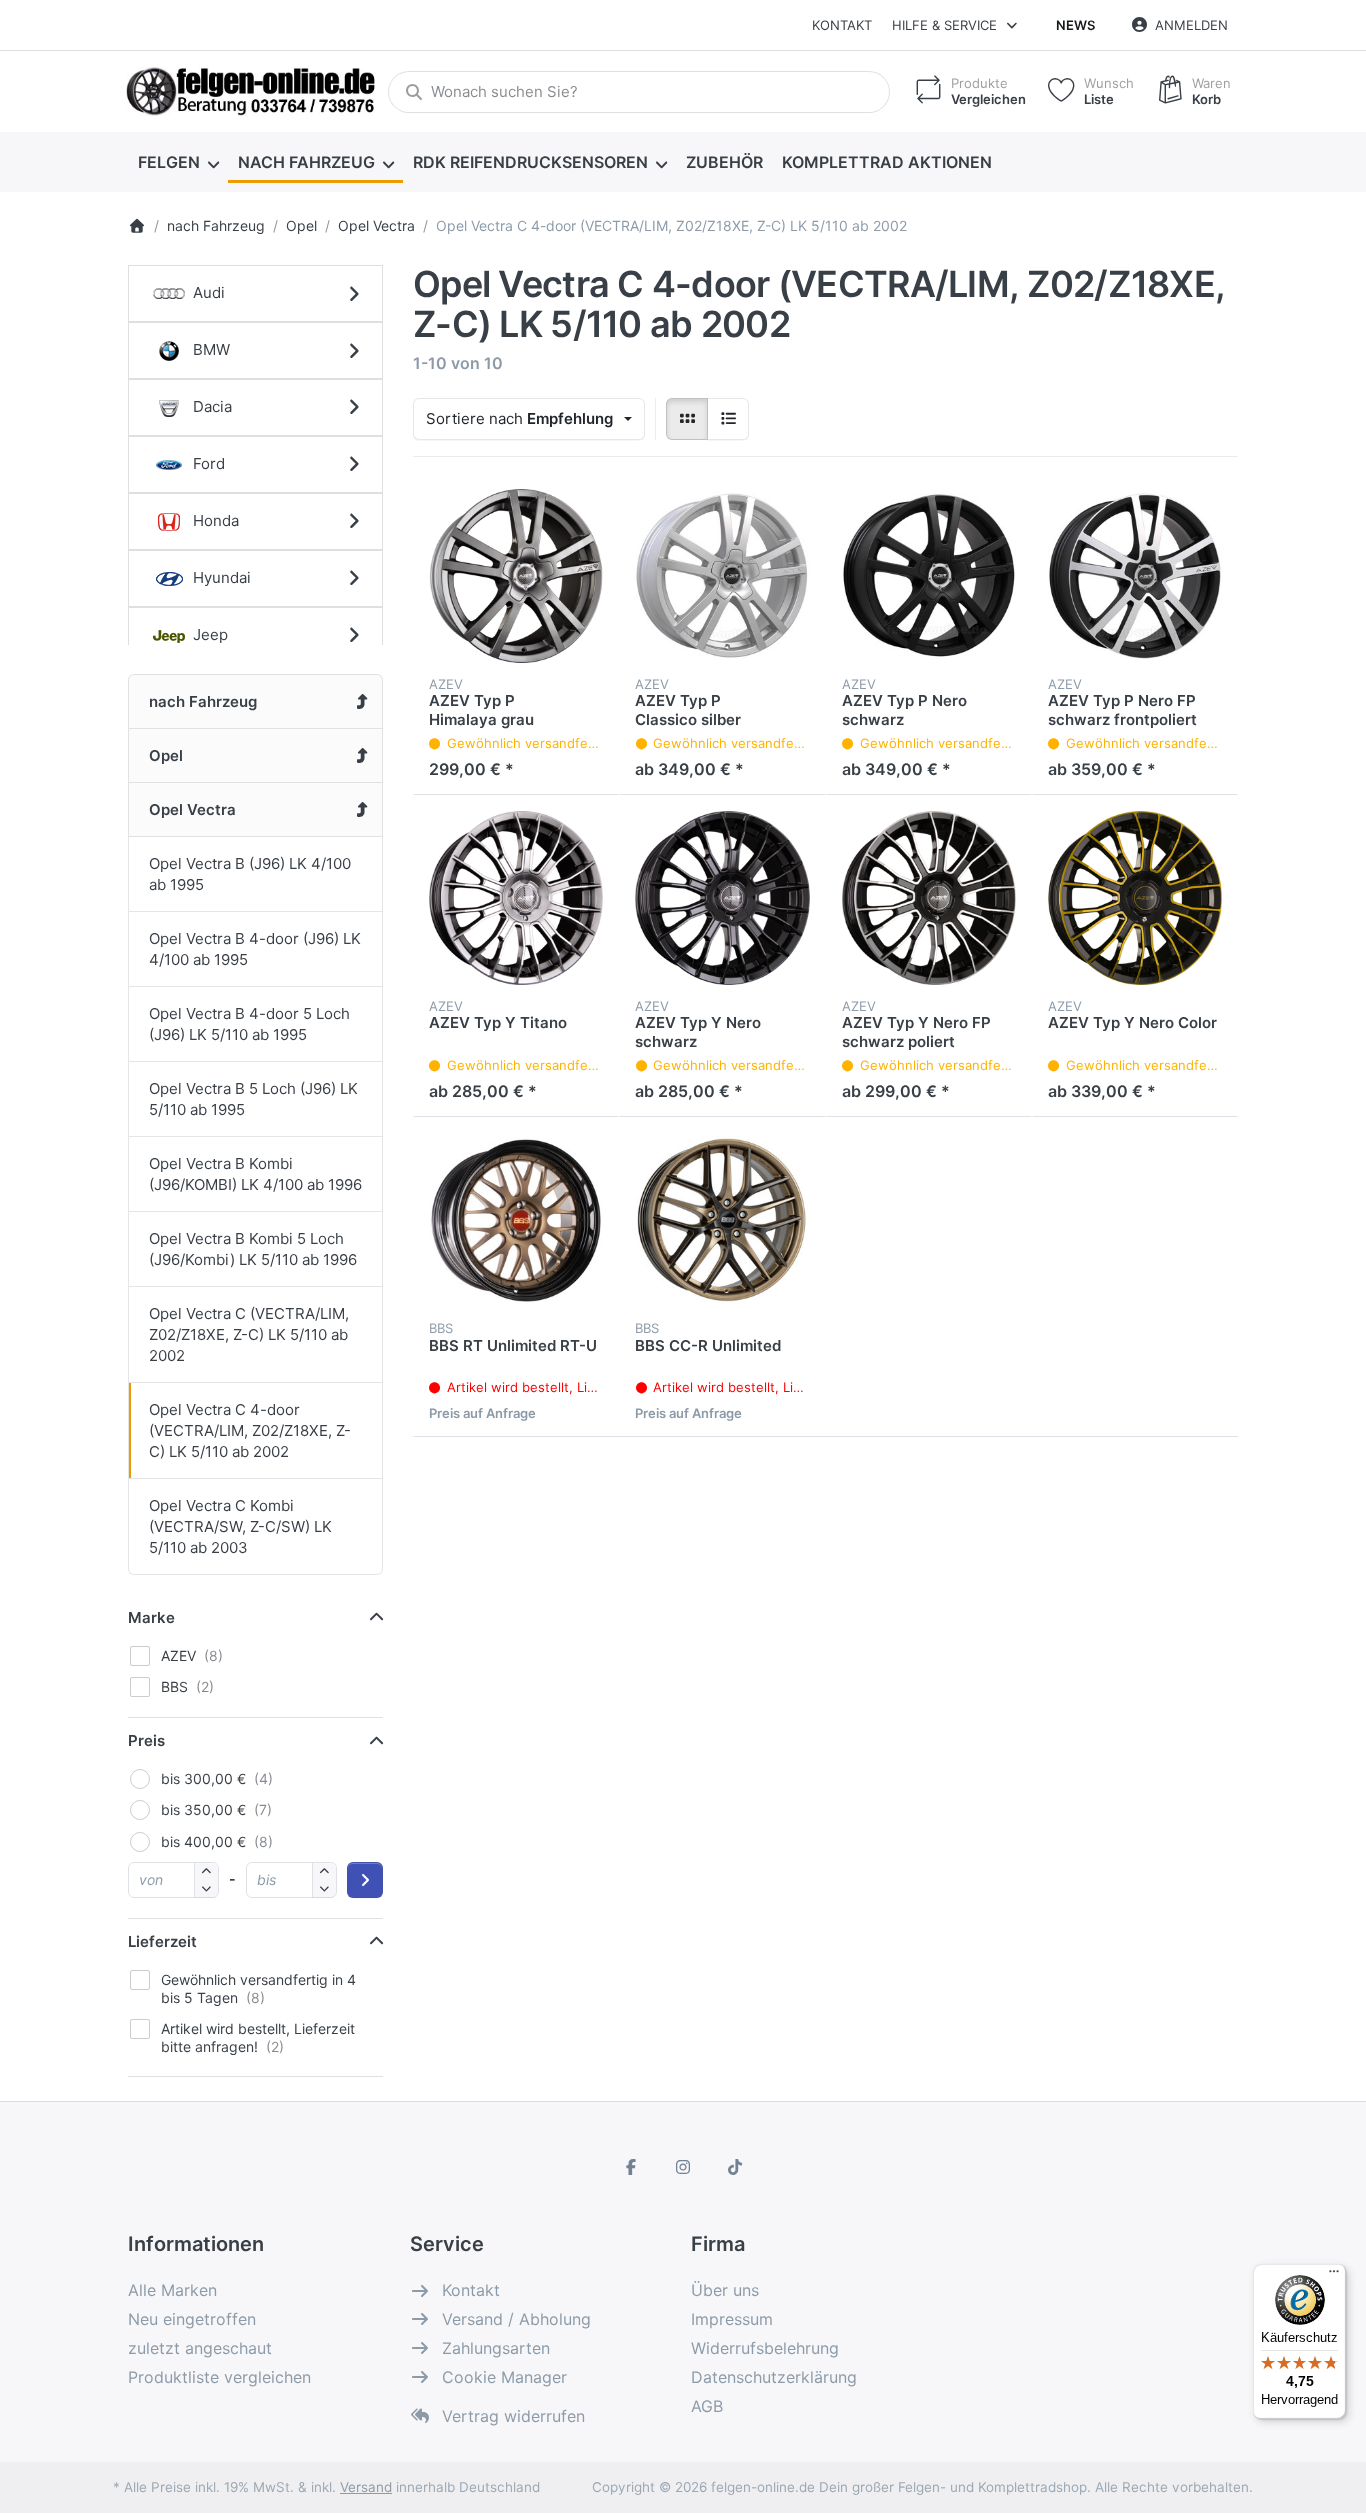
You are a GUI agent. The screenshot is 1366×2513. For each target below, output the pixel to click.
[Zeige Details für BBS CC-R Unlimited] (722, 1220)
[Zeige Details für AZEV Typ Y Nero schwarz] (722, 898)
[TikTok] (735, 2167)
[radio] (687, 419)
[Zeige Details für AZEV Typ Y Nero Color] (1135, 898)
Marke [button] (151, 1617)
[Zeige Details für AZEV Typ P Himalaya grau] (516, 576)
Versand (366, 2487)
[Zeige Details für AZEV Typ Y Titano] (516, 898)
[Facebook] (632, 2167)
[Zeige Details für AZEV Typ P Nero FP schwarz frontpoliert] (1135, 576)
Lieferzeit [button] (162, 1941)
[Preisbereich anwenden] (365, 1880)
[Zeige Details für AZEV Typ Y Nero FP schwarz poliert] (929, 898)
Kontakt (842, 25)
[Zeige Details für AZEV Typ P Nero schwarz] (929, 576)
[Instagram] (683, 2167)
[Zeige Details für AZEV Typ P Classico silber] (722, 576)
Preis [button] (146, 1740)
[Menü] (1334, 2276)
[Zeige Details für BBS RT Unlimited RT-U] (516, 1220)
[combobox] (639, 92)
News (1075, 25)
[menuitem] (178, 162)
